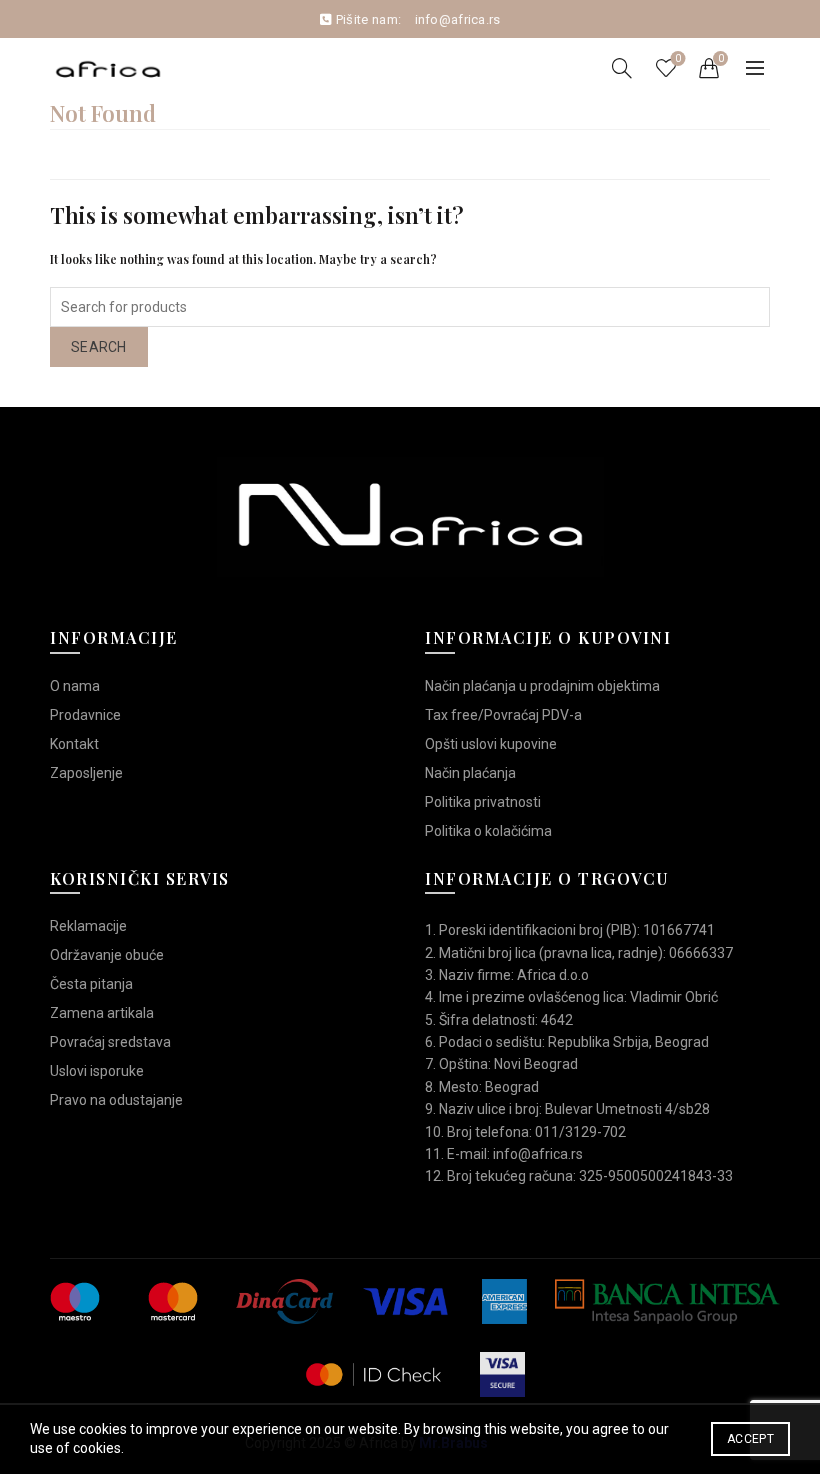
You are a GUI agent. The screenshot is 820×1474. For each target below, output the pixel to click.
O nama (75, 686)
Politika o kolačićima (488, 831)
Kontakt (74, 744)
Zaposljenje (86, 773)
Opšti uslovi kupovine (491, 744)
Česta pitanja (91, 984)
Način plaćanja (470, 773)
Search (99, 347)
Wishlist (678, 58)
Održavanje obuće (107, 955)
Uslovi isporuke (97, 1071)
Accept (750, 1439)
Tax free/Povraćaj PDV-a (503, 715)
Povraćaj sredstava (110, 1042)
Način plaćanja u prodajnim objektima (542, 686)
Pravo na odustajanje (116, 1100)
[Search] (622, 68)
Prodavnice (85, 715)
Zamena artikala (102, 1013)
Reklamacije (88, 926)
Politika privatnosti (483, 802)
